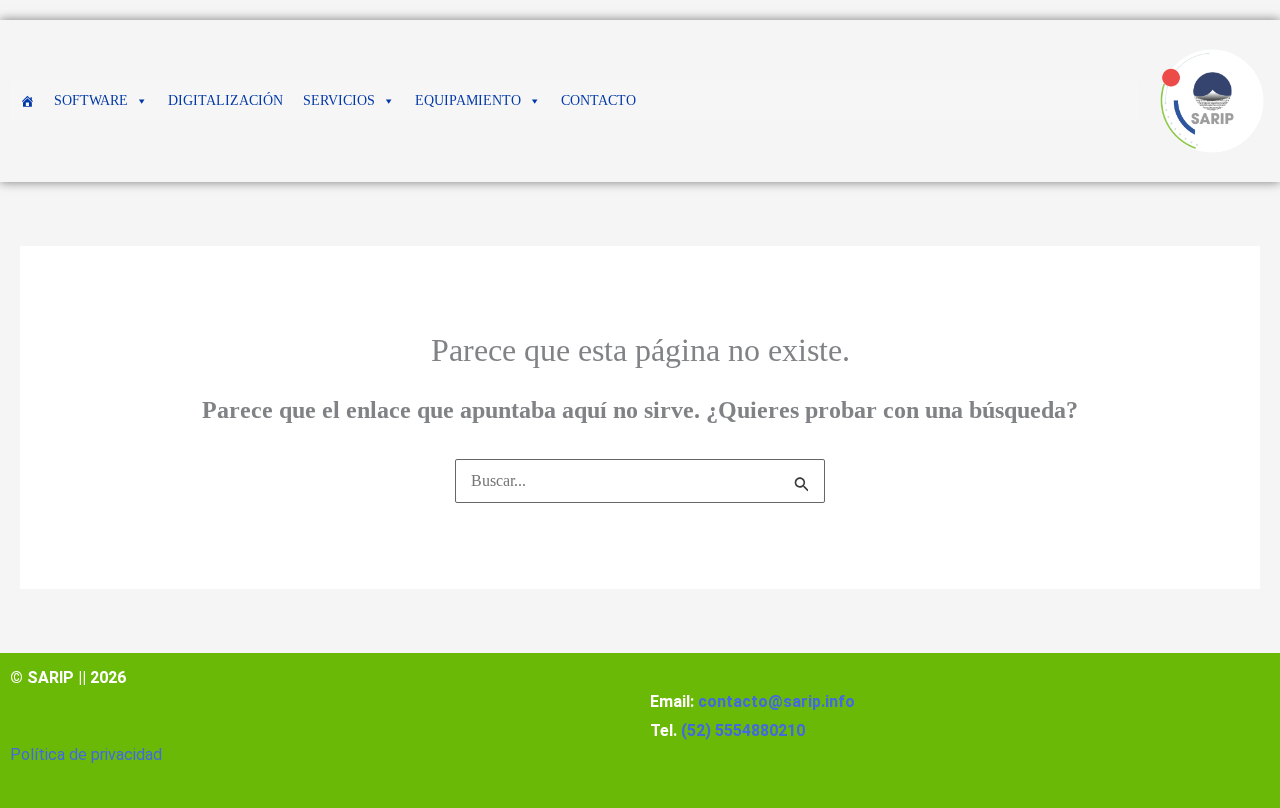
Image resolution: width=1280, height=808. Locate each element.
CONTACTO (598, 100)
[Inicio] (27, 101)
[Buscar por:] (640, 480)
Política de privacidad (86, 754)
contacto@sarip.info (776, 701)
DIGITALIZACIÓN (225, 100)
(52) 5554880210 (743, 730)
